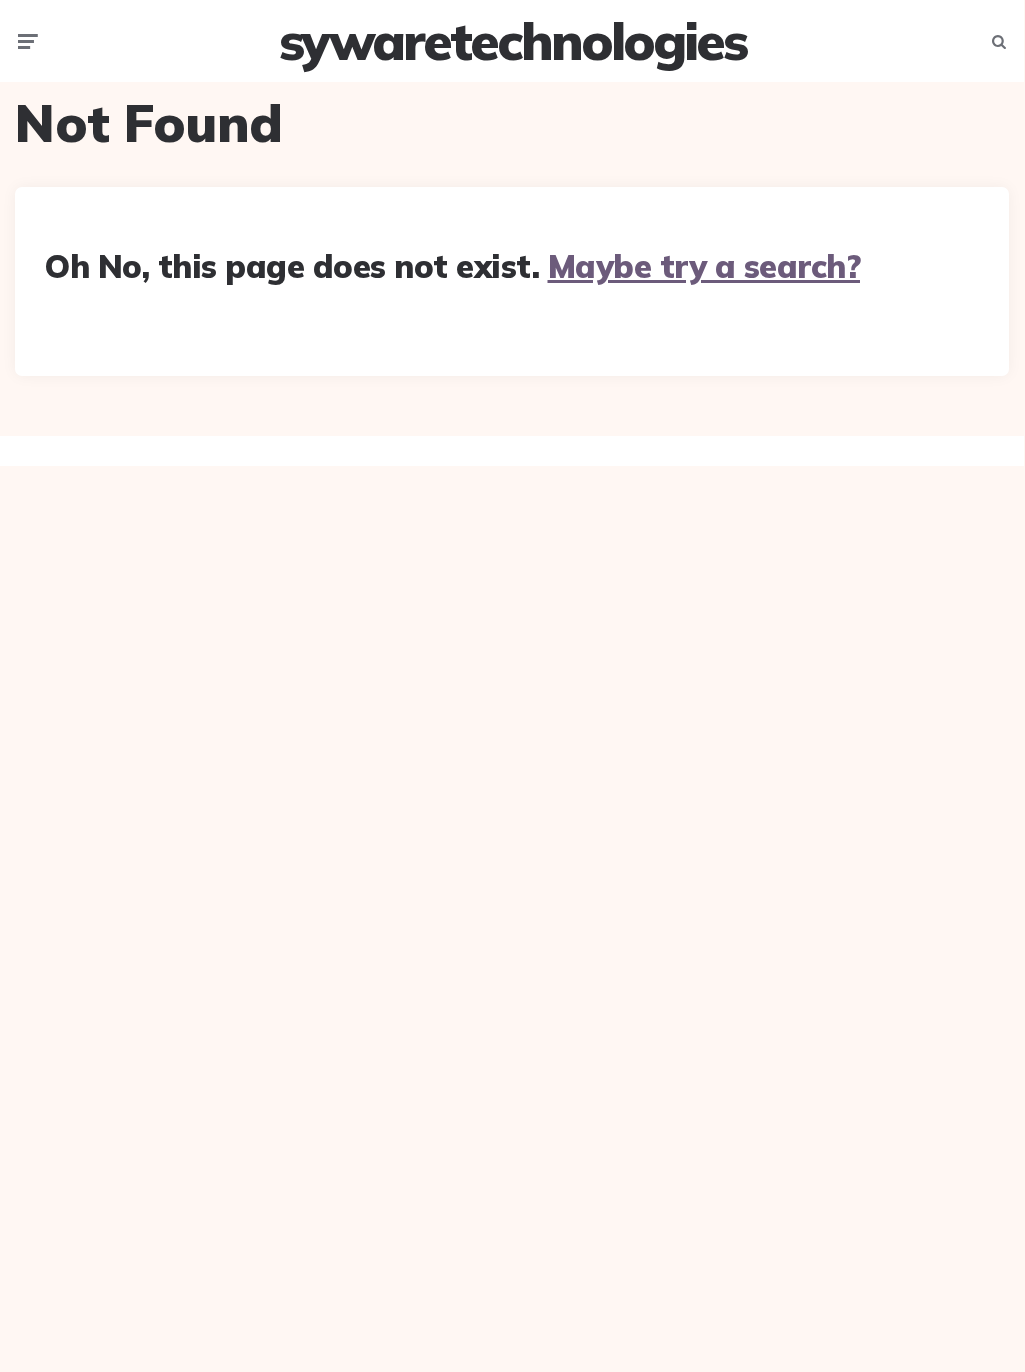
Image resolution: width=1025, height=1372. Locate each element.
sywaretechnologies (512, 41)
